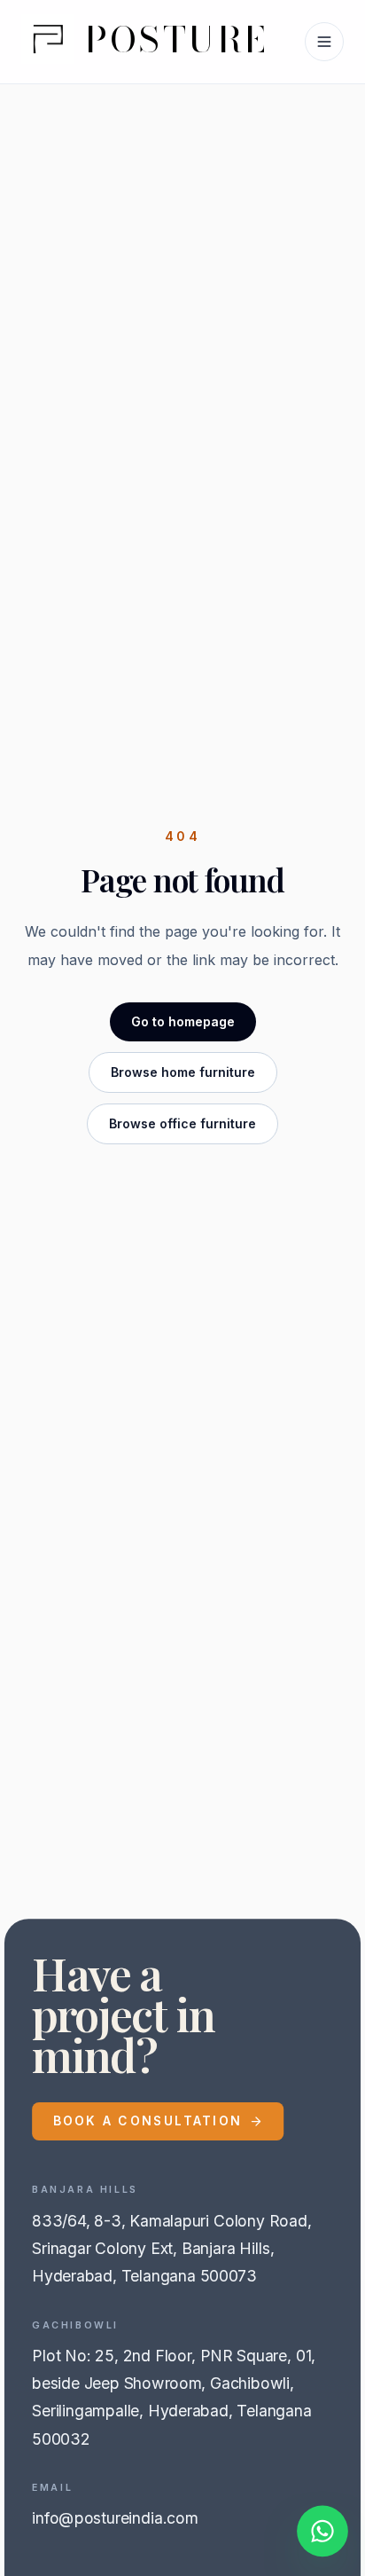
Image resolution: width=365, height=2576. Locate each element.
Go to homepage (183, 1021)
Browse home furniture (183, 1072)
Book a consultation (148, 2121)
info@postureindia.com (115, 2519)
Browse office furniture (182, 1123)
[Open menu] (324, 42)
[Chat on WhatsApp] (322, 2533)
